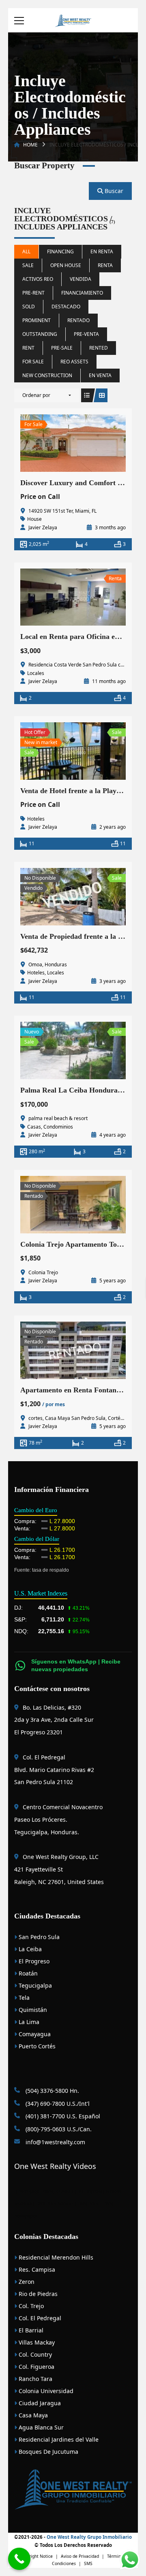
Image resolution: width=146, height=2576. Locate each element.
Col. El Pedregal (39, 2318)
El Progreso (33, 1961)
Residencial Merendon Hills (55, 2257)
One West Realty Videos (55, 2166)
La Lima (28, 2022)
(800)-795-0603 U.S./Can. (58, 2129)
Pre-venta (86, 334)
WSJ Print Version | (58, 2203)
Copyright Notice (36, 2556)
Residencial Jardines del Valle (58, 2439)
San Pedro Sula (38, 1937)
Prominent (36, 320)
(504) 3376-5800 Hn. (52, 2091)
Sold (29, 307)
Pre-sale (62, 348)
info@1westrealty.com (55, 2142)
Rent (28, 348)
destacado (66, 307)
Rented (99, 348)
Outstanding (40, 334)
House (34, 519)
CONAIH (65, 2191)
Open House (66, 265)
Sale (28, 265)
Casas (34, 1127)
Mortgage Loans (36, 2191)
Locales (36, 673)
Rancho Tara (35, 2379)
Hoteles (36, 819)
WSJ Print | (92, 2203)
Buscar (113, 191)
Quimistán (32, 2010)
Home (30, 145)
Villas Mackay (36, 2342)
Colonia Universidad (45, 2391)
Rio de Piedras (37, 2294)
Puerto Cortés (36, 2046)
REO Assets (74, 362)
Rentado (78, 320)
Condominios (58, 1127)
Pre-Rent (33, 293)
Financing (60, 251)
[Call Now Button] (19, 2559)
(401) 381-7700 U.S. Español (62, 2116)
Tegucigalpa (34, 1985)
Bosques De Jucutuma (48, 2452)
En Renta (102, 251)
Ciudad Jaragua (39, 2403)
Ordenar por (36, 395)
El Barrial (30, 2330)
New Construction (47, 375)
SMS (88, 2563)
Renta (105, 265)
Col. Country (34, 2354)
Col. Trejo (30, 2306)
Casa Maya (32, 2415)
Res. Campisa (36, 2269)
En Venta (100, 375)
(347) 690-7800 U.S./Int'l (57, 2104)
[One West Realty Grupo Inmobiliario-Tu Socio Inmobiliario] (73, 20)
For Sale (33, 362)
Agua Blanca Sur (40, 2427)
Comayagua (34, 2034)
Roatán (27, 1973)
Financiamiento (82, 293)
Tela (23, 1998)
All (26, 251)
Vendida (81, 279)
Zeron (26, 2282)
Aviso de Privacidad (80, 2556)
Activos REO (38, 279)
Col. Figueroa (36, 2367)
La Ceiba (29, 1949)
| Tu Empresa (88, 2191)
